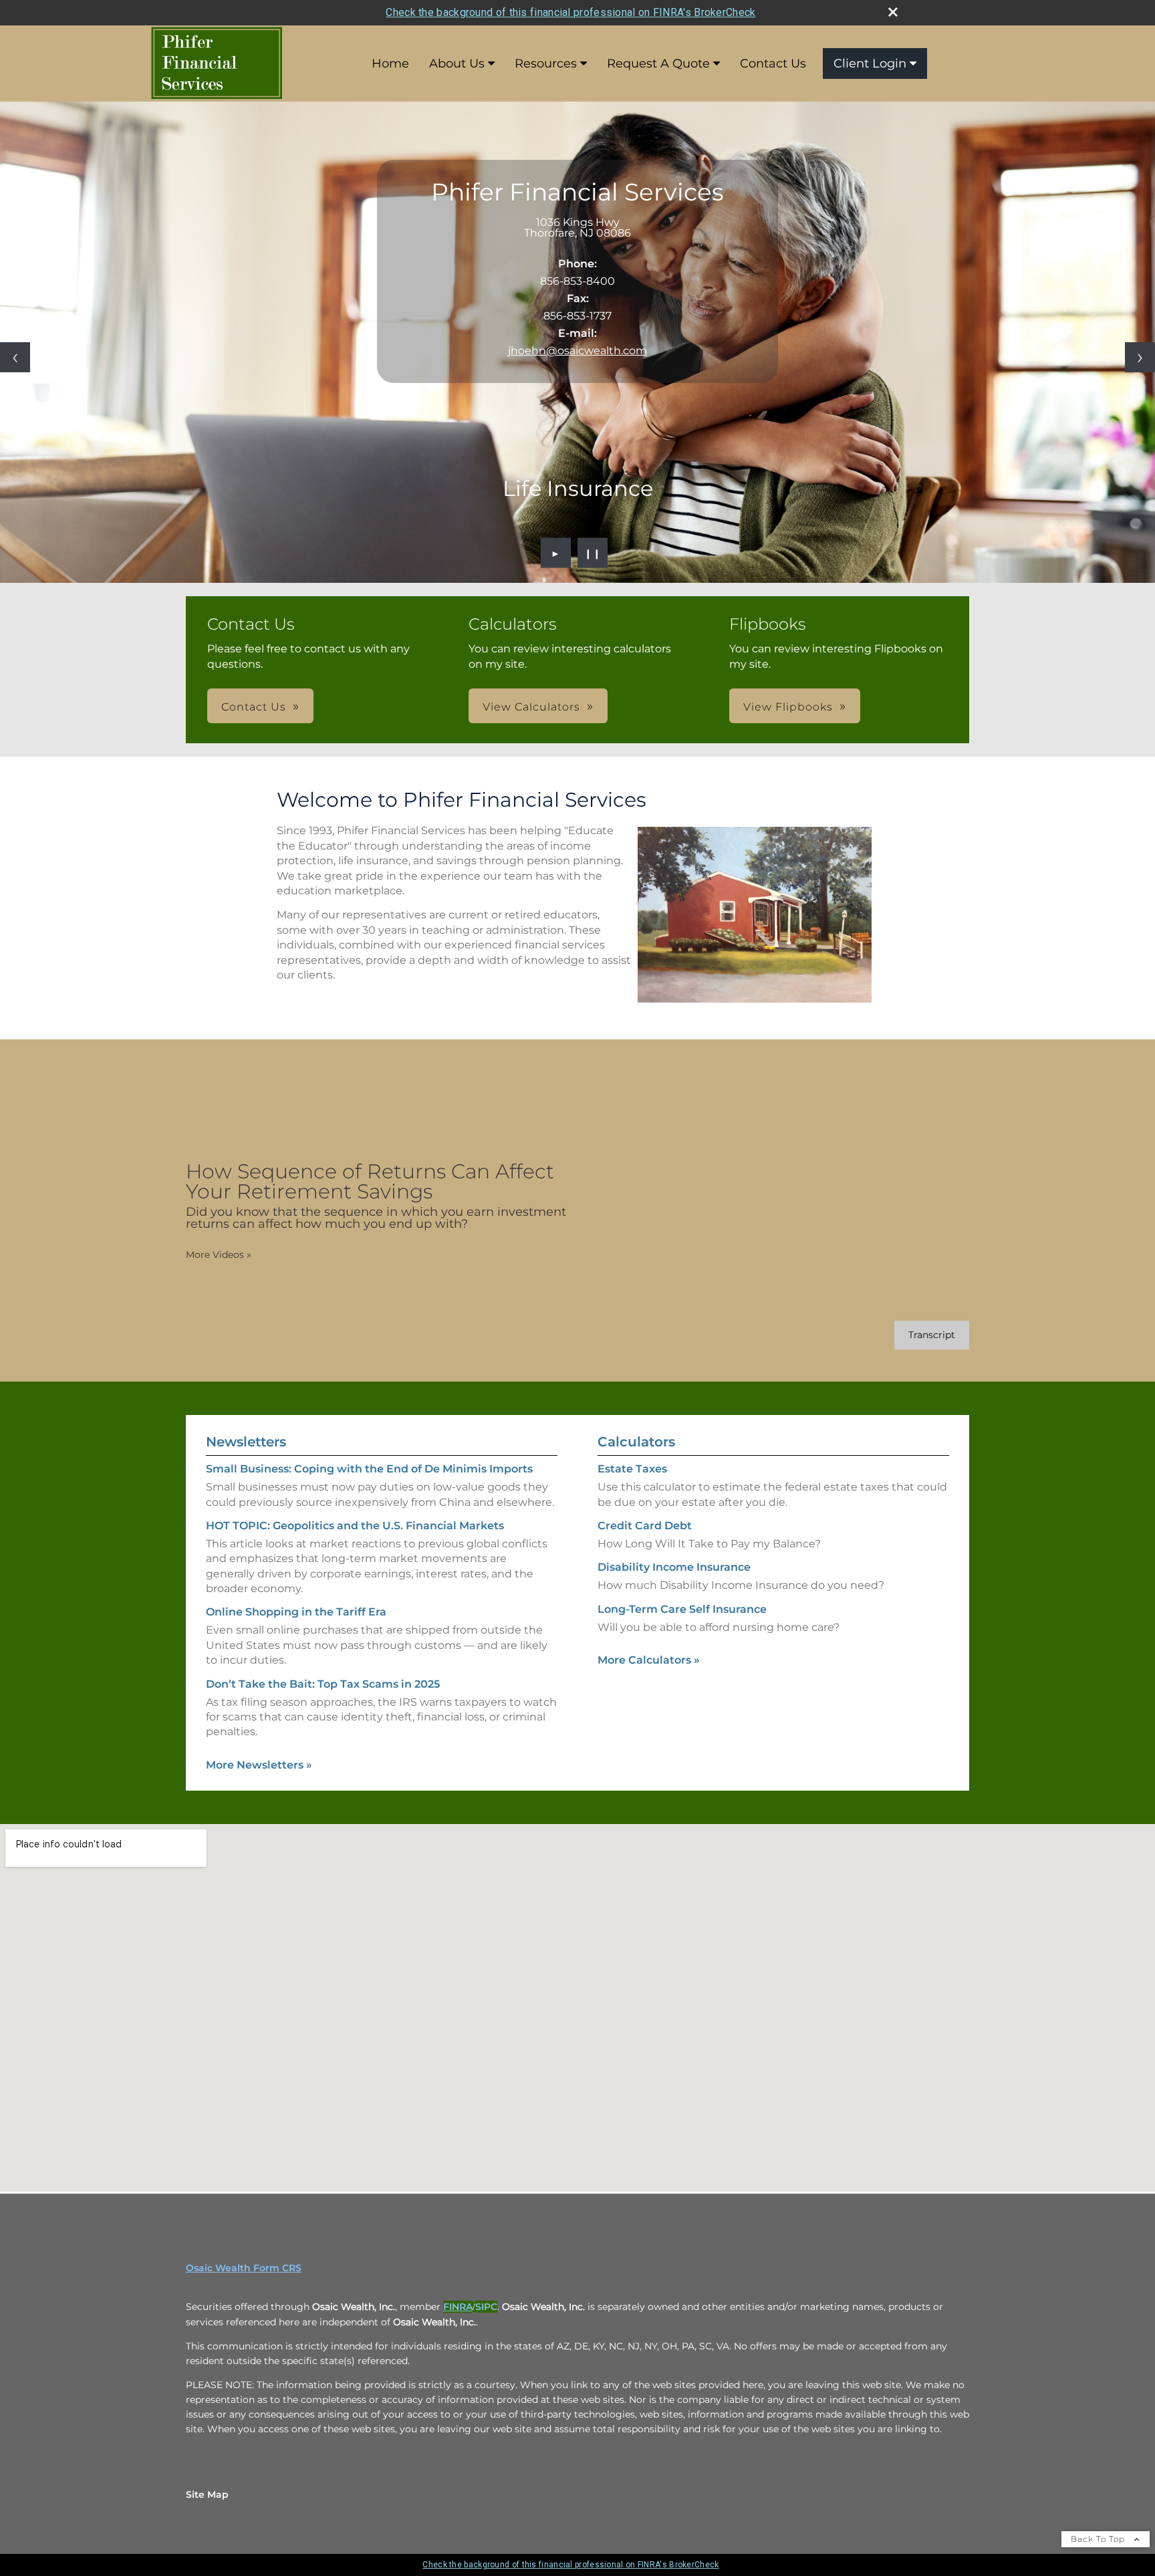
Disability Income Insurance (674, 1567)
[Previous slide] (15, 357)
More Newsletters (259, 1765)
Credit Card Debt (645, 1526)
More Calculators (649, 1660)
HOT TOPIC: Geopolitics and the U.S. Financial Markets (355, 1526)
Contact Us (773, 63)
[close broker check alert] (893, 12)
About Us (457, 63)
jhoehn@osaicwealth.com (577, 351)
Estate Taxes (632, 1469)
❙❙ (593, 553)
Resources (546, 63)
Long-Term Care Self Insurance (682, 1609)
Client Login (870, 63)
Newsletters (246, 1442)
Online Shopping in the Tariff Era (296, 1612)
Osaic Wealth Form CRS (244, 2268)
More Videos (219, 1255)
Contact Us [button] (254, 707)
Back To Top (1099, 2539)
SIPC (486, 2307)
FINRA (458, 2307)
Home (390, 63)
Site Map (207, 2494)
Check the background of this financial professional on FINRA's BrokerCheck (570, 12)
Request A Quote (658, 63)
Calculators (636, 1442)
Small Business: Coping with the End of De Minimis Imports (369, 1469)
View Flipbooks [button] (788, 707)
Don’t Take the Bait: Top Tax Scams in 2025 (323, 1684)
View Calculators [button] (531, 707)
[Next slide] (1140, 357)
